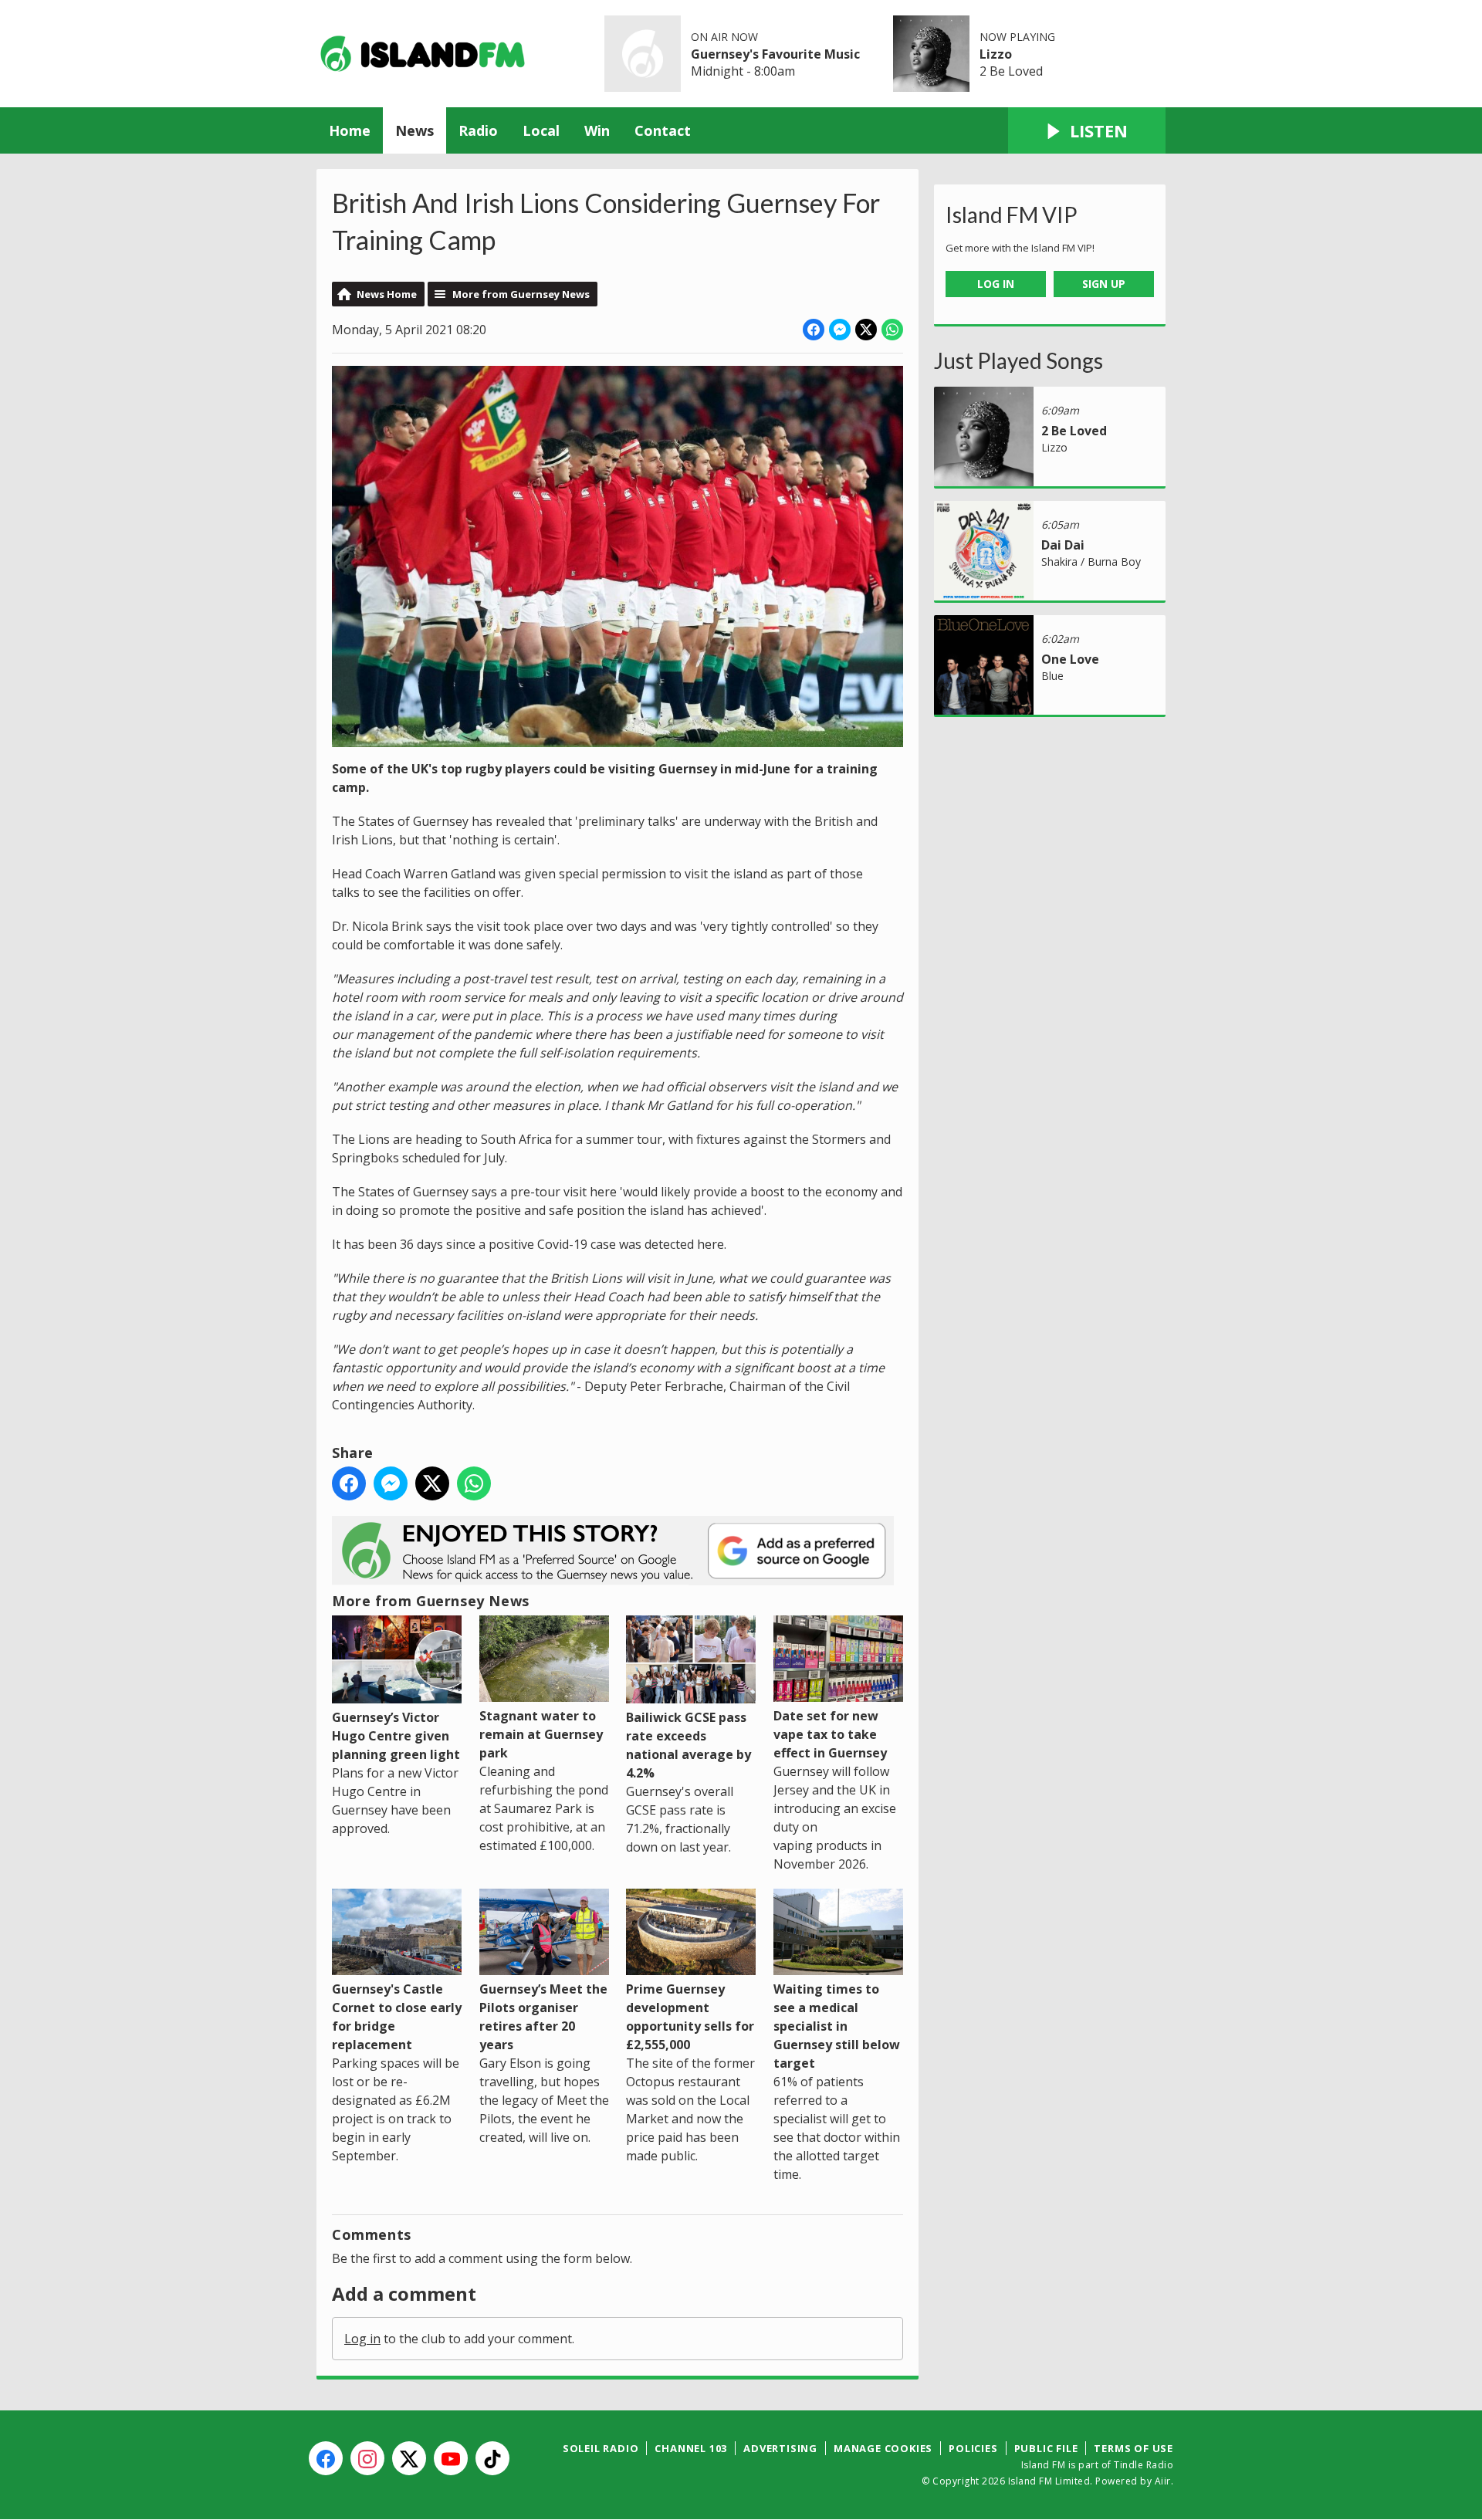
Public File (1046, 2448)
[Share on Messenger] (840, 330)
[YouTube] (451, 2458)
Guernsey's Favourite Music (775, 54)
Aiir (1163, 2481)
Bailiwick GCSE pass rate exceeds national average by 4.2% (689, 1745)
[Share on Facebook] (814, 330)
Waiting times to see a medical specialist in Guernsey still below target (837, 2026)
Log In (996, 284)
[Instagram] (367, 2458)
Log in (362, 2339)
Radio (478, 130)
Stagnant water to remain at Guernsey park (541, 1734)
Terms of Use (1133, 2448)
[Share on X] (866, 330)
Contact (663, 130)
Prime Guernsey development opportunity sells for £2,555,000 (690, 2017)
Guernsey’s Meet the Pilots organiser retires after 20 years (543, 2017)
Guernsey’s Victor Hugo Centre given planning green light (396, 1736)
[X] (409, 2458)
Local (541, 130)
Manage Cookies (883, 2448)
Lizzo (996, 54)
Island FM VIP (1012, 215)
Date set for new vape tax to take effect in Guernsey (830, 1734)
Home (350, 130)
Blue (1052, 676)
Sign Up (1104, 284)
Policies (973, 2448)
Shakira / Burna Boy (1091, 562)
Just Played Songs (1018, 360)
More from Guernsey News (521, 294)
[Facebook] (326, 2458)
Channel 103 (691, 2448)
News (414, 130)
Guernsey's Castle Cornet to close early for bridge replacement (397, 2017)
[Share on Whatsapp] (892, 330)
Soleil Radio (601, 2448)
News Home (387, 294)
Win (597, 130)
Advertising (780, 2448)
